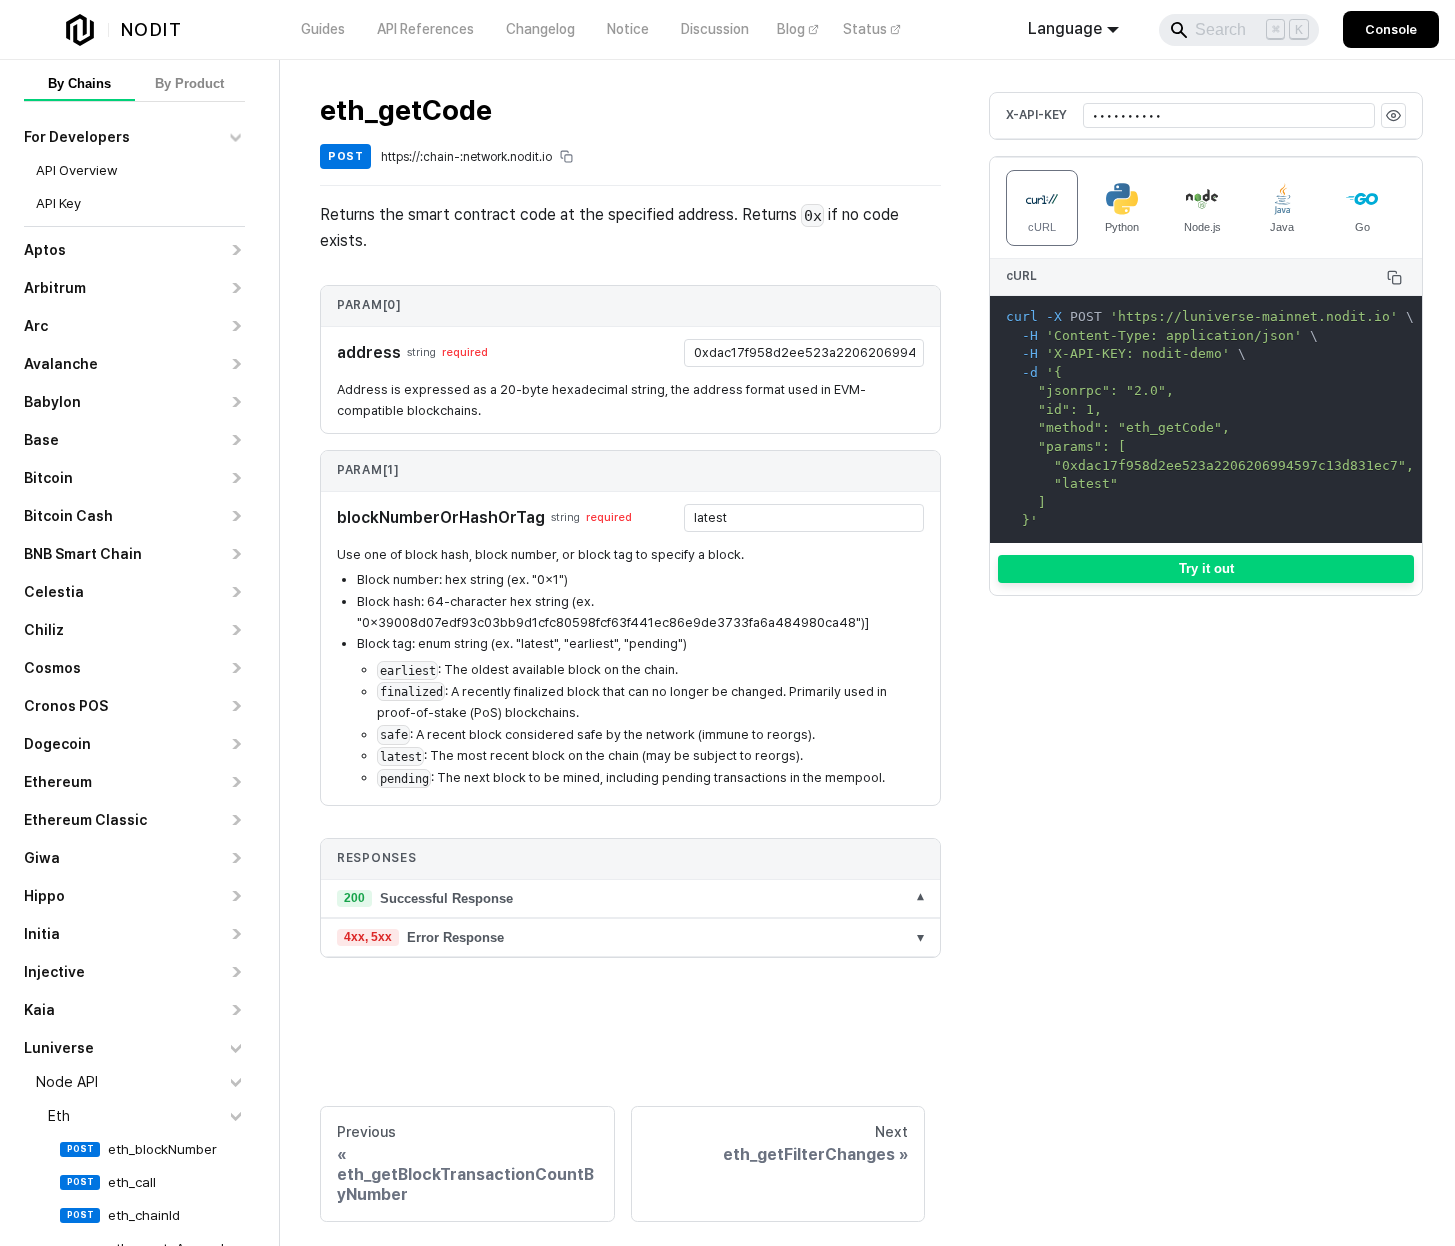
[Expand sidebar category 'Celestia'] (235, 592)
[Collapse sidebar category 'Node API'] (235, 1082)
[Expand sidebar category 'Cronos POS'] (235, 706)
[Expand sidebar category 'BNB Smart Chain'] (235, 554)
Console (1391, 29)
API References (425, 29)
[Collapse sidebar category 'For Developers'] (235, 137)
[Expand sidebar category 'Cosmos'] (235, 668)
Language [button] (1065, 28)
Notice (628, 29)
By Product (189, 83)
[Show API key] (1393, 115)
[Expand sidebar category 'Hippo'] (235, 896)
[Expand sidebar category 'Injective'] (235, 972)
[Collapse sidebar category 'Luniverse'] (235, 1048)
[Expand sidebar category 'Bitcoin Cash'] (235, 516)
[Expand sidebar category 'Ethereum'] (235, 782)
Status (865, 29)
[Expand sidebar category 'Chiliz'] (235, 630)
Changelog (540, 29)
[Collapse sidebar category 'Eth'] (235, 1116)
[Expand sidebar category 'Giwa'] (235, 858)
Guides (323, 29)
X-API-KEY (1036, 115)
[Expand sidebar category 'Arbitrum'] (235, 288)
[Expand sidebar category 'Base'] (235, 440)
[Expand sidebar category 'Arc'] (235, 326)
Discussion (715, 29)
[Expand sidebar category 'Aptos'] (235, 250)
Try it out (1206, 568)
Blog (791, 29)
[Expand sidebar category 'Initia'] (235, 934)
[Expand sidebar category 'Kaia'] (235, 1010)
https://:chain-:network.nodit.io (466, 157)
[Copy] (1394, 277)
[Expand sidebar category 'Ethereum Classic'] (235, 820)
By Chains (79, 83)
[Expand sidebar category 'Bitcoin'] (235, 478)
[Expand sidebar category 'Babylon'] (235, 402)
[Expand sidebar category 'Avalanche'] (235, 364)
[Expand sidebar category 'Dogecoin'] (235, 744)
